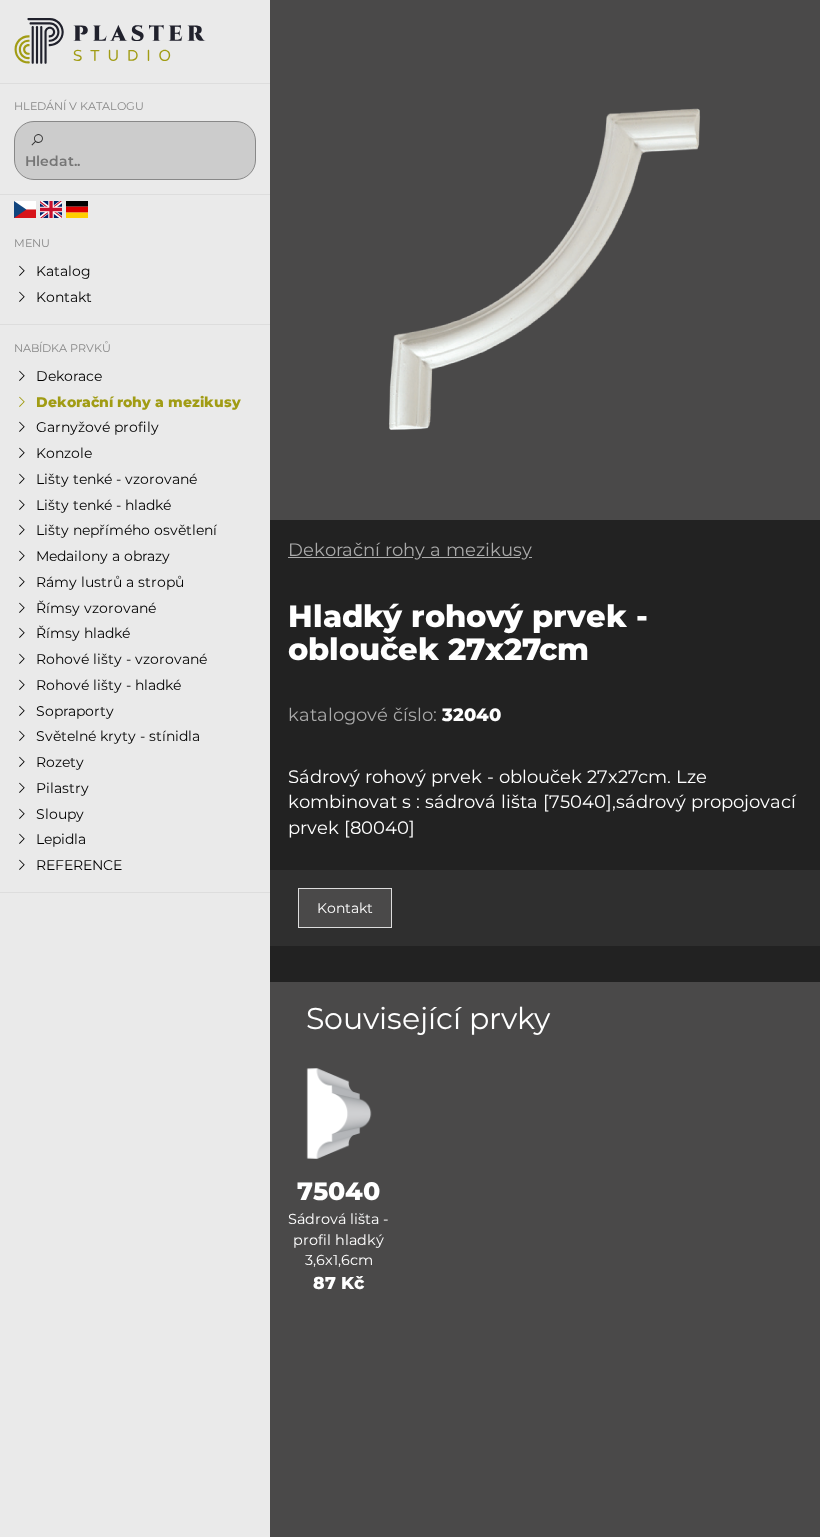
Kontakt (345, 908)
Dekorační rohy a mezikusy (410, 550)
